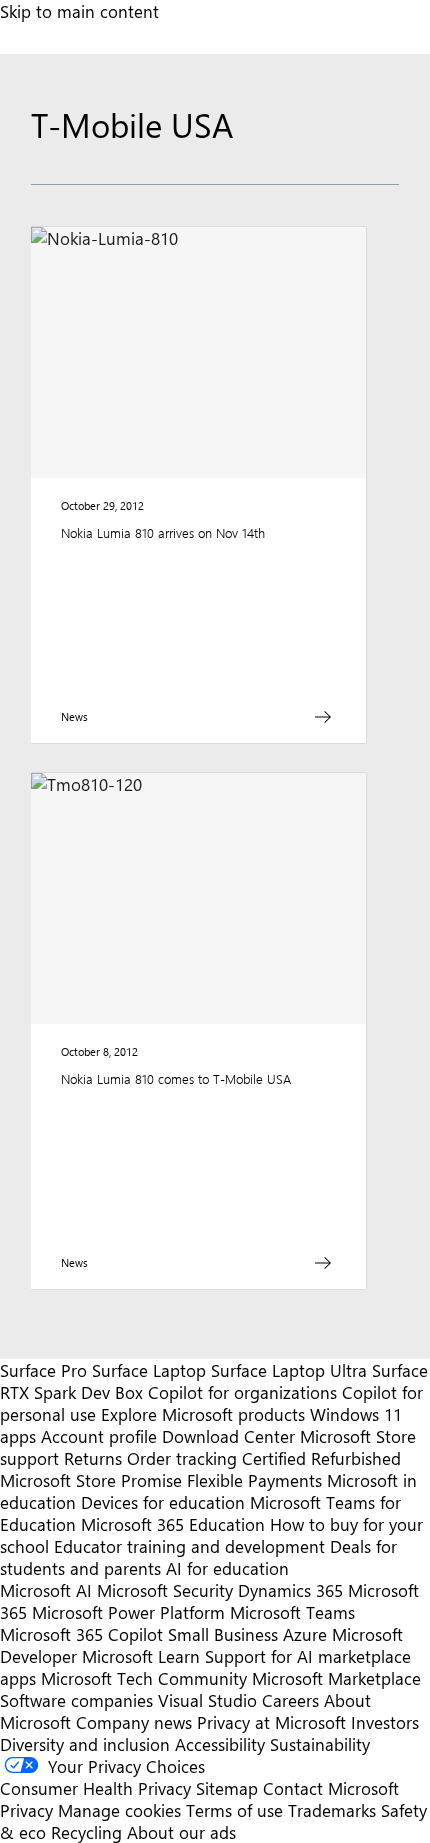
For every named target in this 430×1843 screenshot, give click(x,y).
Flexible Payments (254, 1480)
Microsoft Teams (292, 1612)
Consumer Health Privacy (95, 1788)
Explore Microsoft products (203, 1414)
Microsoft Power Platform (128, 1612)
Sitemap (227, 1788)
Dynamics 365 (290, 1590)
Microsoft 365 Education (173, 1524)
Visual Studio (207, 1700)
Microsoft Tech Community (144, 1678)
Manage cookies (119, 1810)
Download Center (228, 1436)
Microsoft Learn (141, 1656)
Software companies (76, 1700)
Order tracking (182, 1458)
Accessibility (220, 1744)
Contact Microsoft (331, 1788)
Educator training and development (189, 1546)
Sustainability (320, 1744)
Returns (93, 1458)
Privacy (29, 1810)
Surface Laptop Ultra (289, 1370)
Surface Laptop (149, 1370)
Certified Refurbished (321, 1458)
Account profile (99, 1436)
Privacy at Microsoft (271, 1722)
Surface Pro (43, 1370)
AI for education (227, 1568)
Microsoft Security (165, 1590)
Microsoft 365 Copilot (81, 1634)
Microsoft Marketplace (336, 1678)
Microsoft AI (46, 1590)
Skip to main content (79, 11)
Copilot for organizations (242, 1392)
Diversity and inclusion (85, 1744)
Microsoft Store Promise (91, 1480)
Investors (385, 1722)
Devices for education (163, 1502)
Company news (134, 1722)
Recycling (86, 1832)
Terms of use (234, 1810)
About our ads (181, 1832)
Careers (290, 1700)
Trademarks (332, 1810)
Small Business (223, 1634)
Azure (305, 1634)
